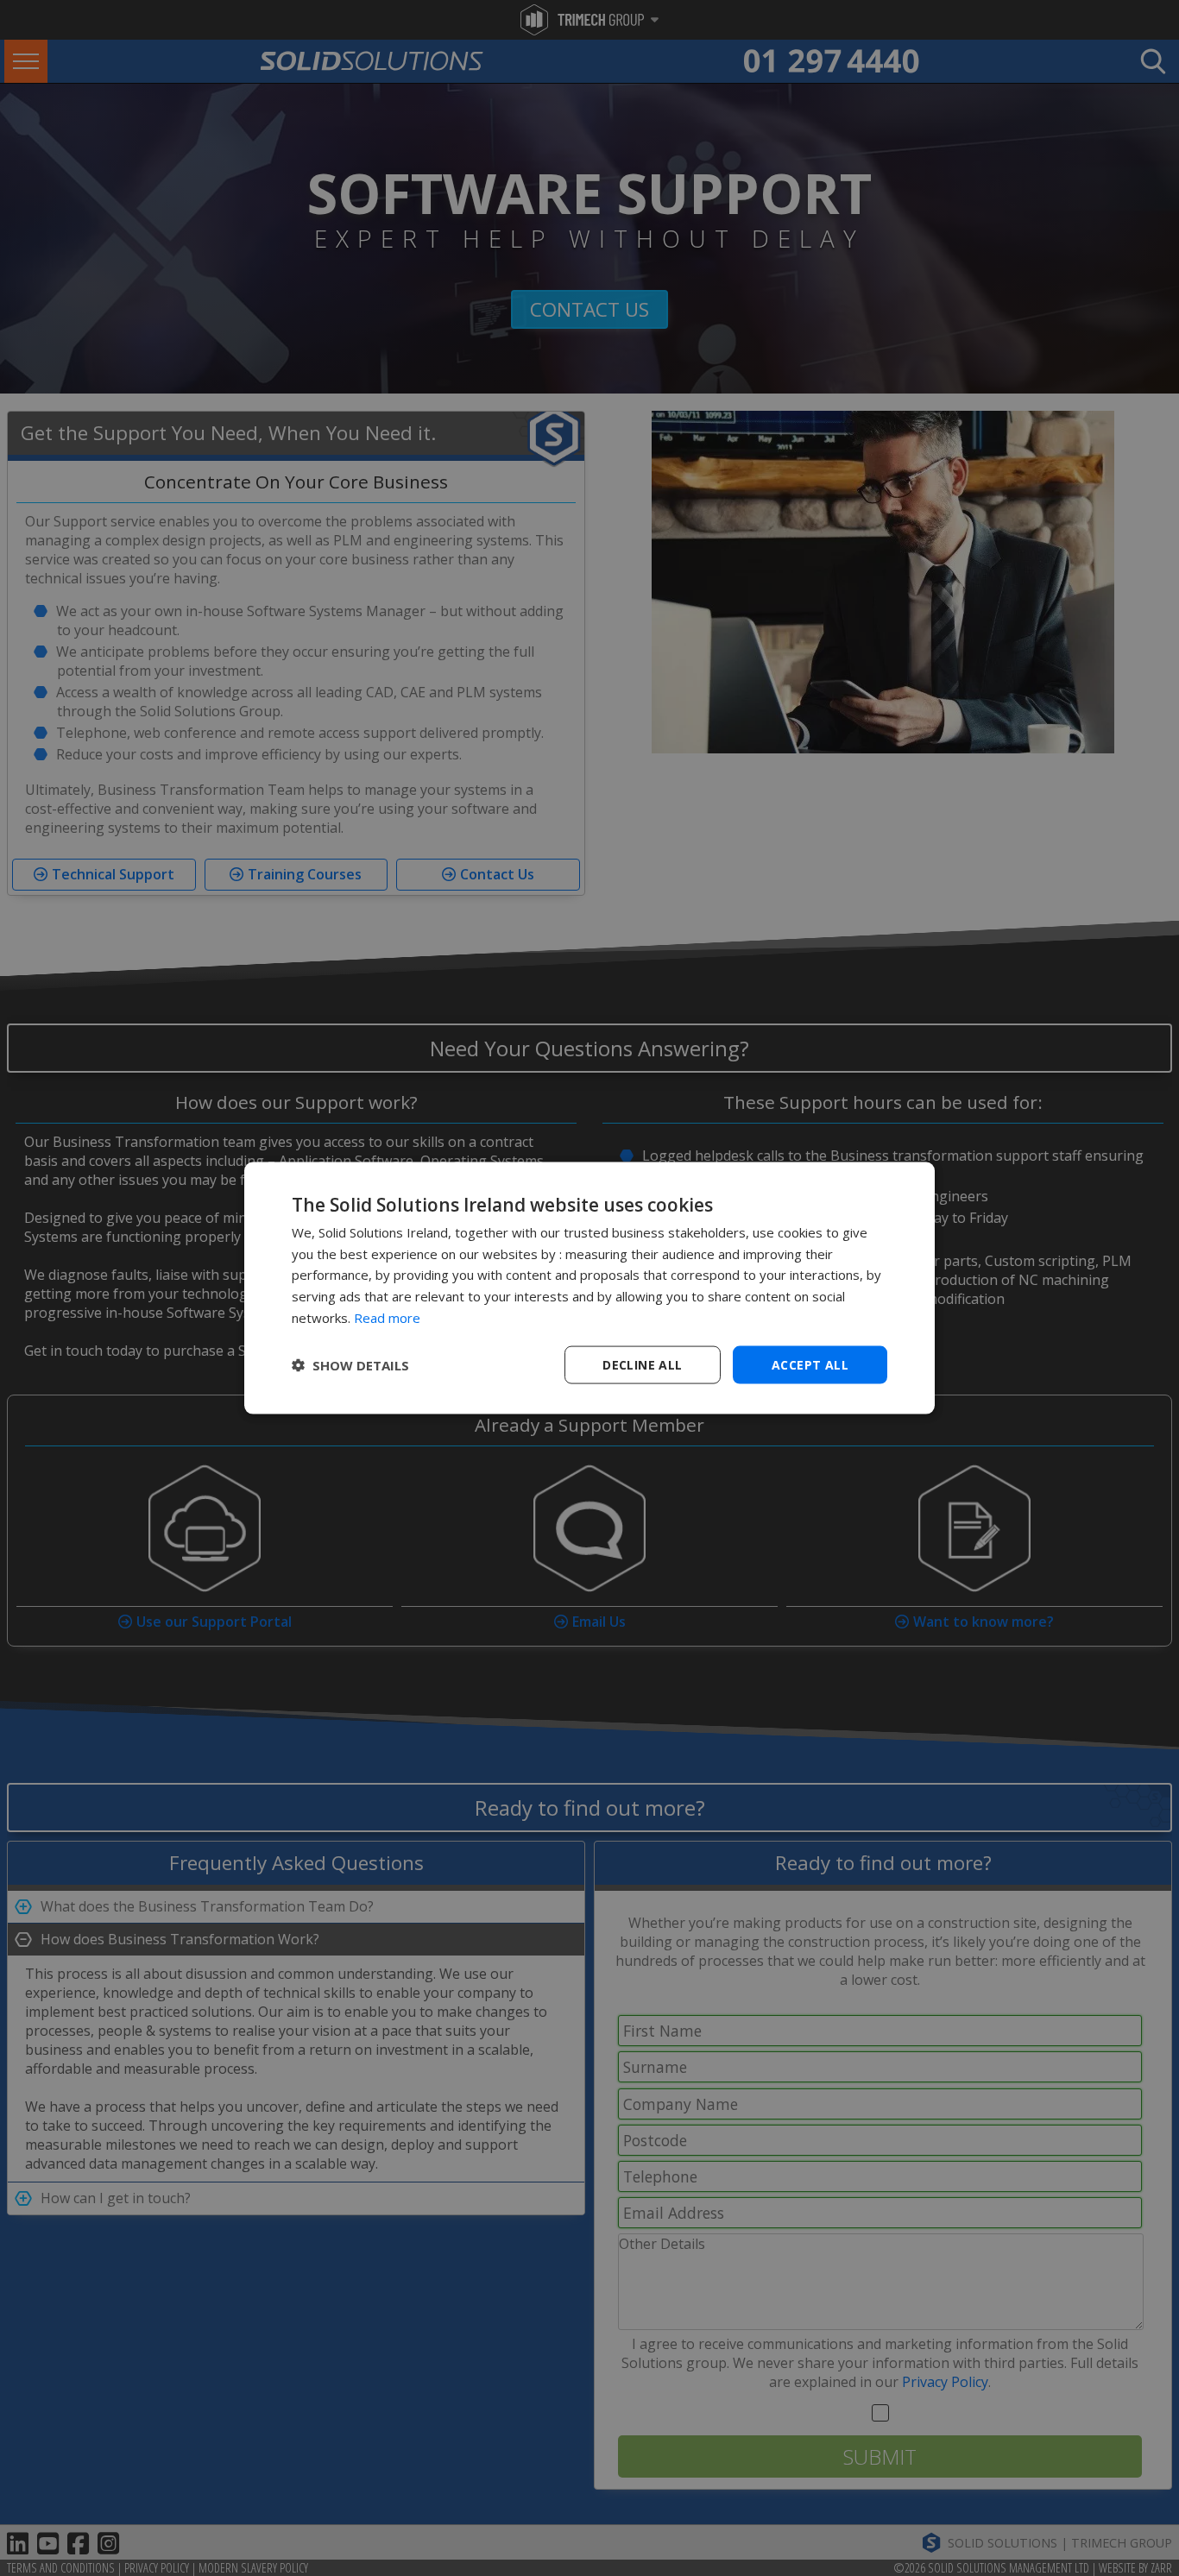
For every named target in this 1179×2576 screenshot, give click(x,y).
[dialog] (589, 1288)
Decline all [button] (642, 1364)
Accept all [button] (810, 1364)
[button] (350, 1365)
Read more (387, 1317)
